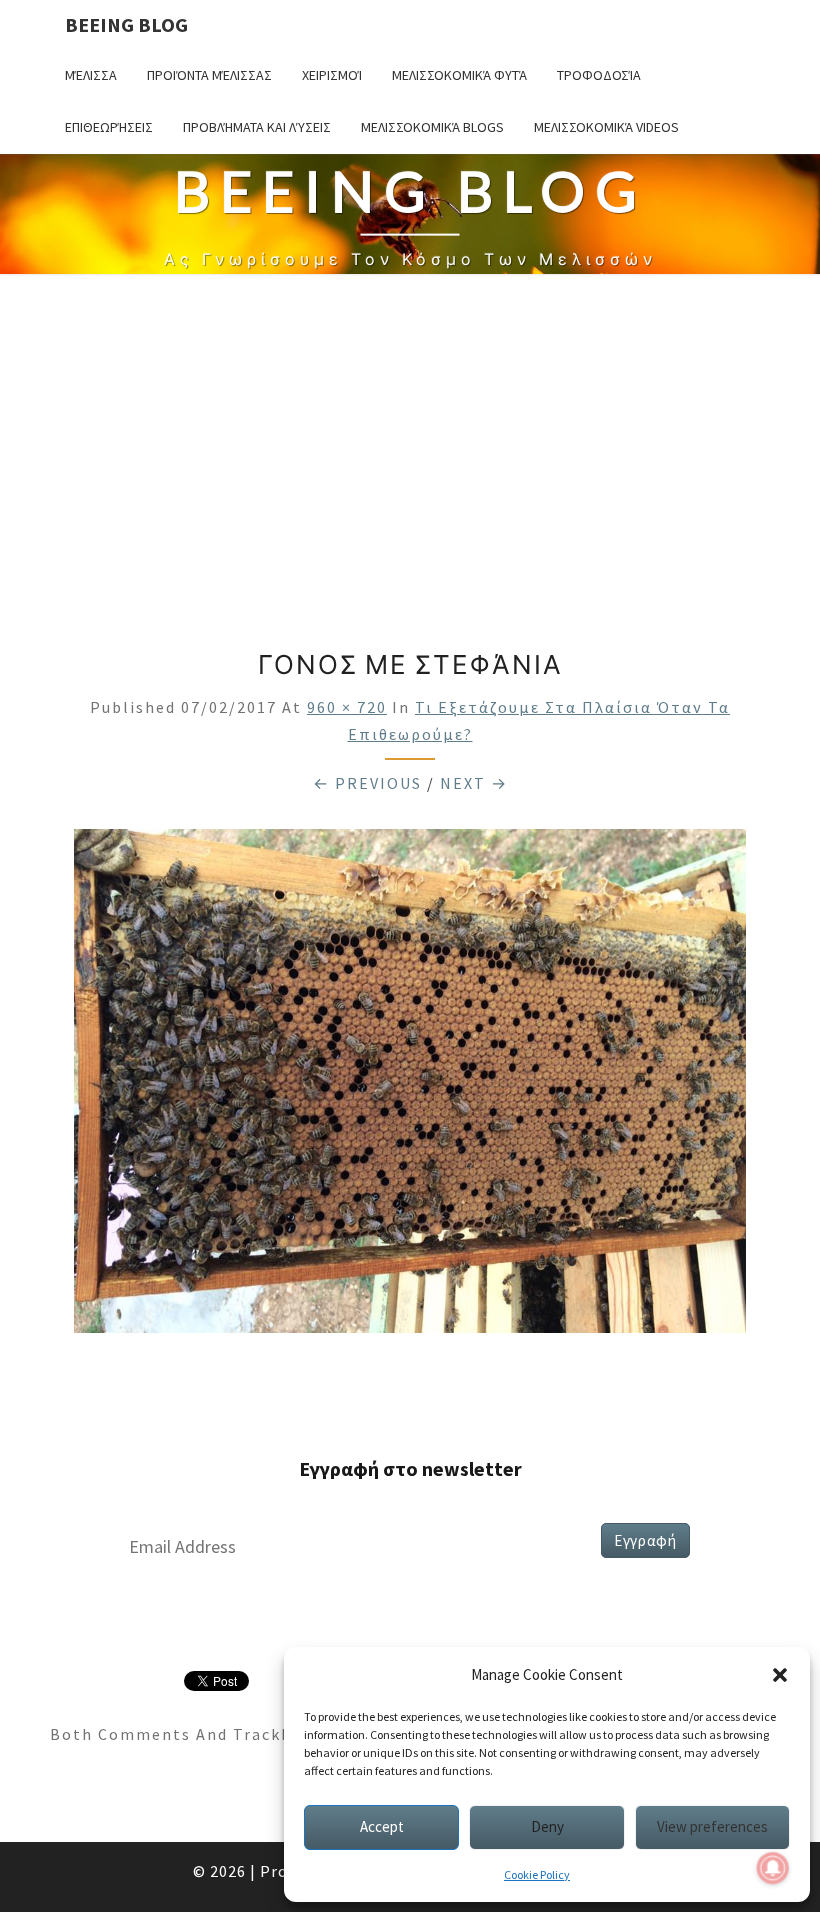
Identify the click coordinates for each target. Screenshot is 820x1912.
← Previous (367, 783)
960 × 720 (347, 707)
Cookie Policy (537, 1874)
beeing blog (126, 24)
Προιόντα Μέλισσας (209, 75)
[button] (780, 1675)
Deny (547, 1826)
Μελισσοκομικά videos (606, 127)
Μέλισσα (91, 75)
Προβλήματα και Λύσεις (257, 127)
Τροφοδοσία (599, 75)
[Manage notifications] (773, 1868)
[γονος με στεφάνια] (410, 1087)
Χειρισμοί (332, 75)
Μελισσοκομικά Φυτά (459, 75)
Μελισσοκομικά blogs (432, 127)
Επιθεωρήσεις (109, 127)
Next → (474, 783)
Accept (382, 1826)
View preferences (712, 1826)
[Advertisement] (410, 462)
